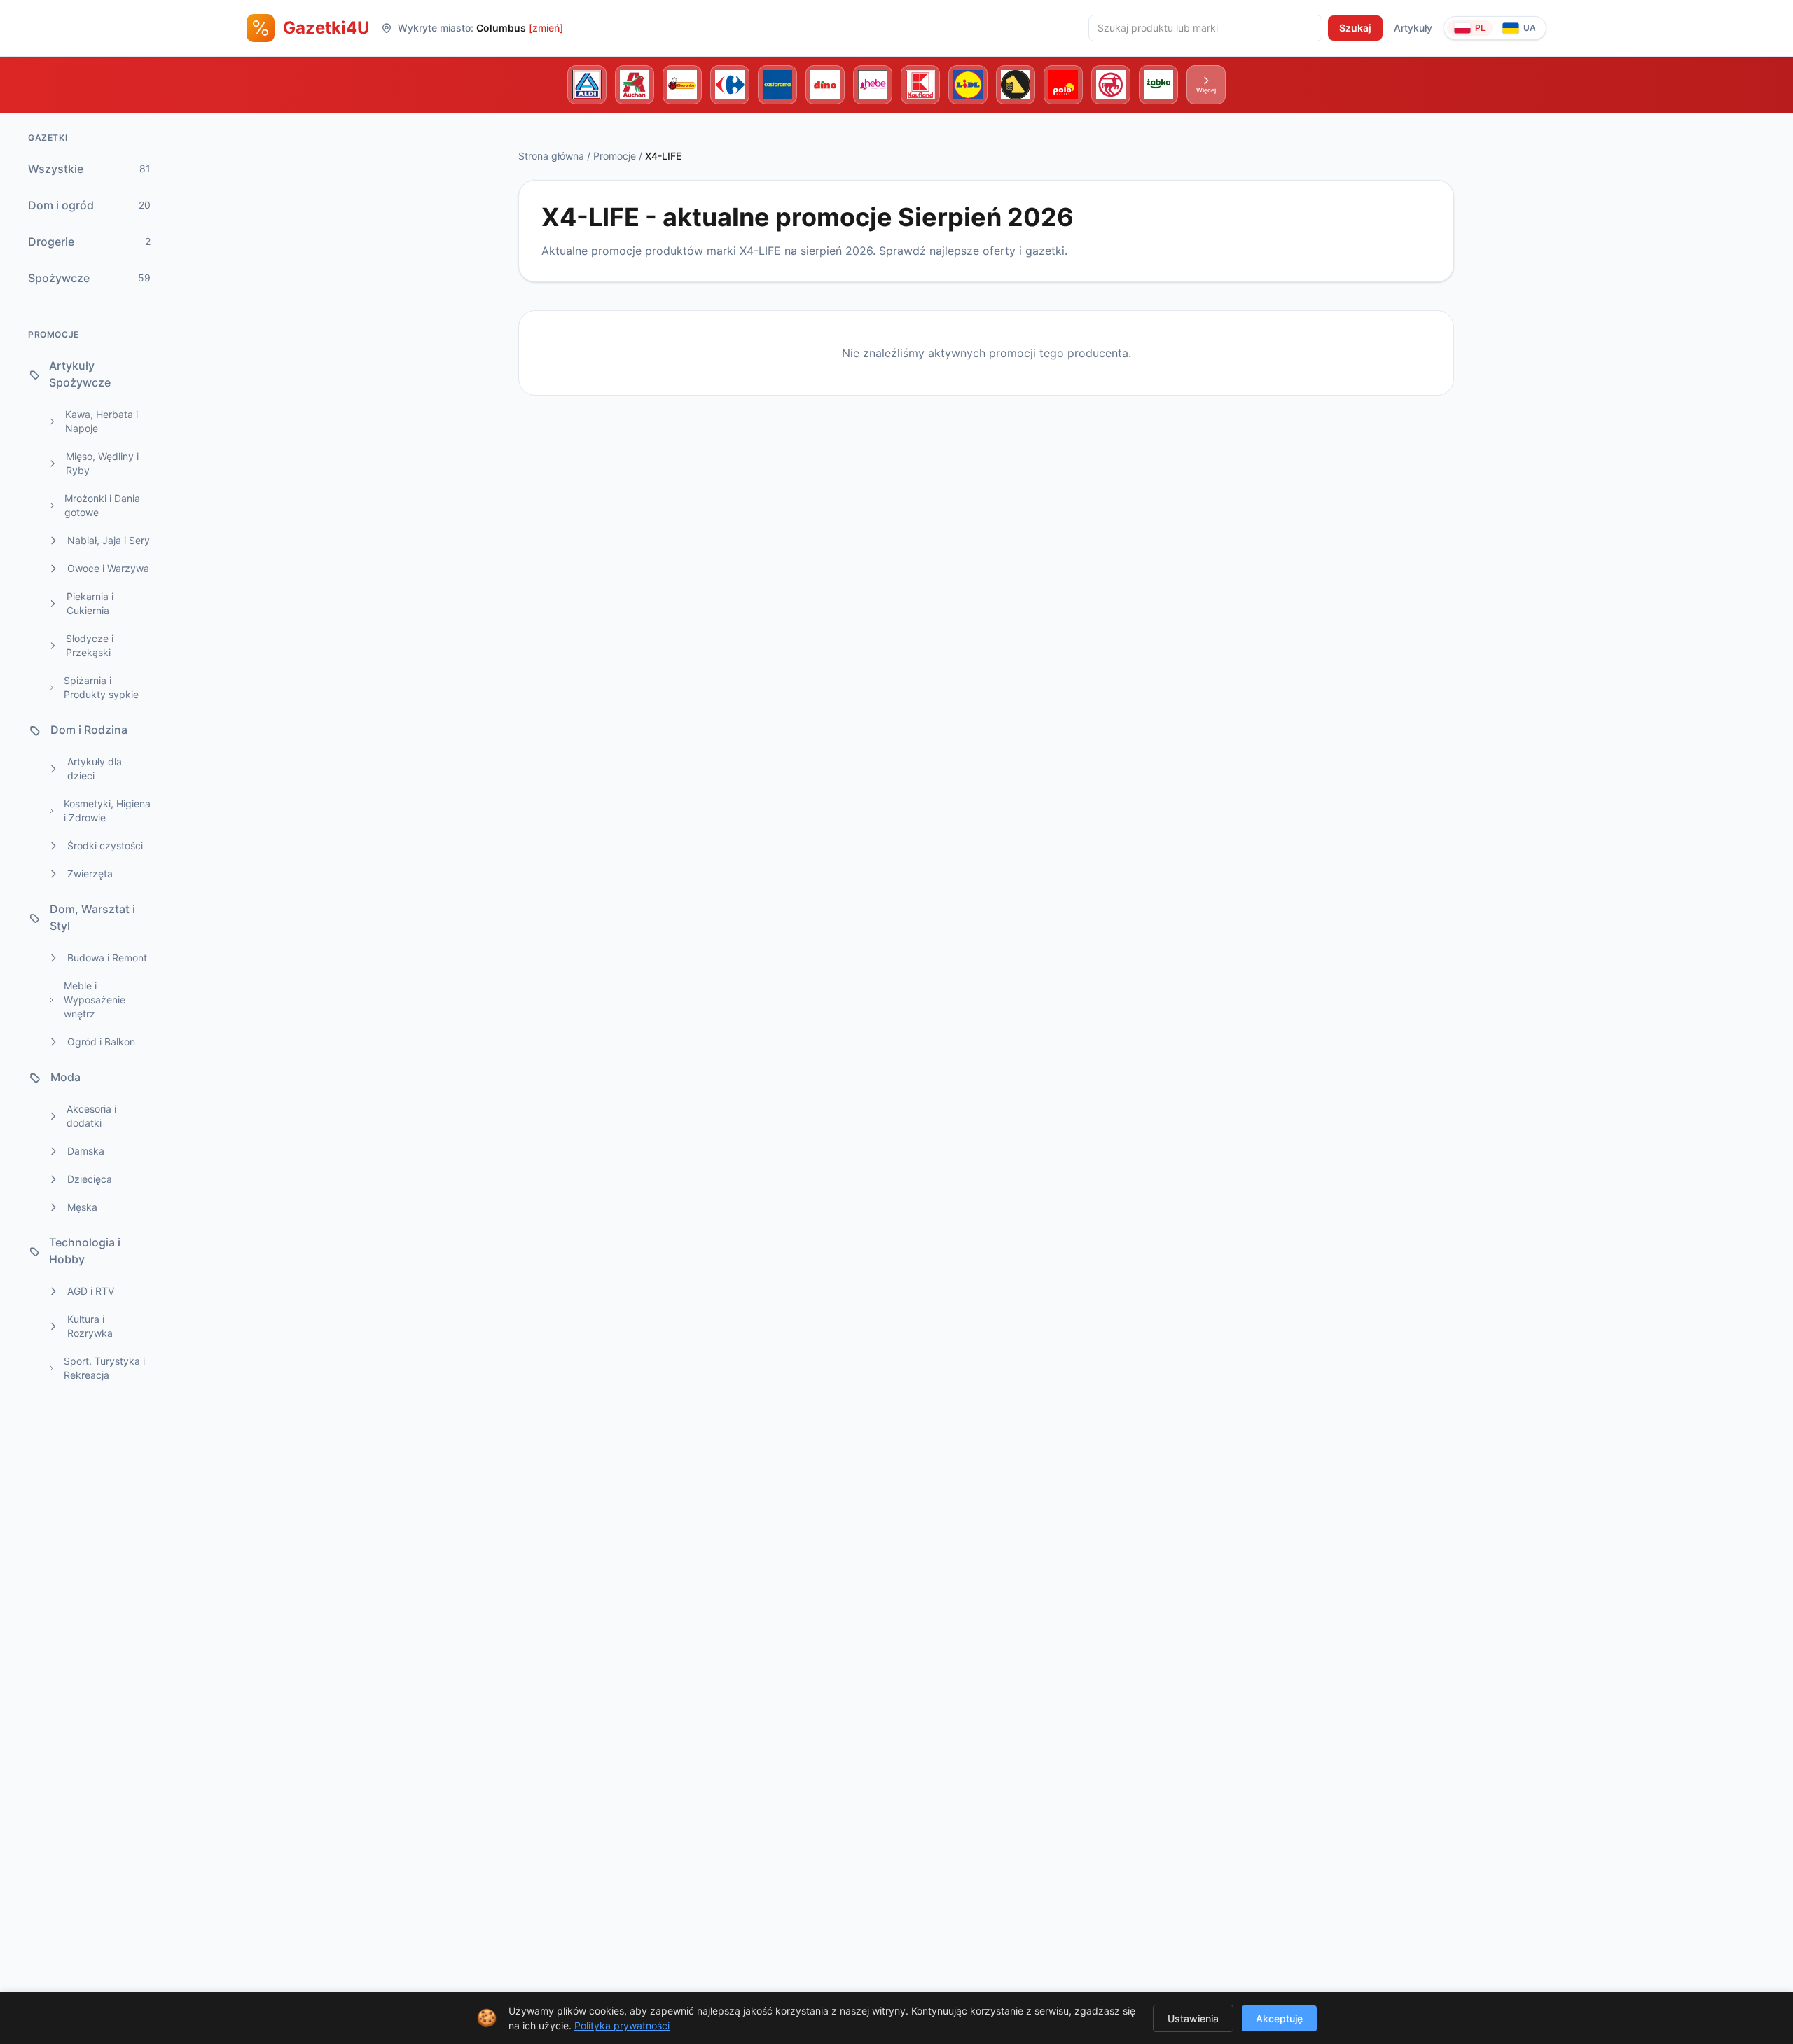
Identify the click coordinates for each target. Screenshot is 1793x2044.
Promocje (615, 156)
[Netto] (1016, 85)
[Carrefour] (730, 85)
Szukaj (1355, 28)
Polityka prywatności (622, 2025)
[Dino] (825, 85)
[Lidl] (968, 85)
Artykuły (1413, 28)
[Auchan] (635, 85)
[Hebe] (873, 85)
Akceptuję (1279, 2018)
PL (1480, 28)
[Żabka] (1158, 85)
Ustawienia (1193, 2018)
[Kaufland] (920, 85)
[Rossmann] (1111, 85)
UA (1530, 28)
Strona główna (551, 156)
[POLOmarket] (1063, 85)
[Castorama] (777, 85)
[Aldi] (587, 85)
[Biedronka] (682, 85)
